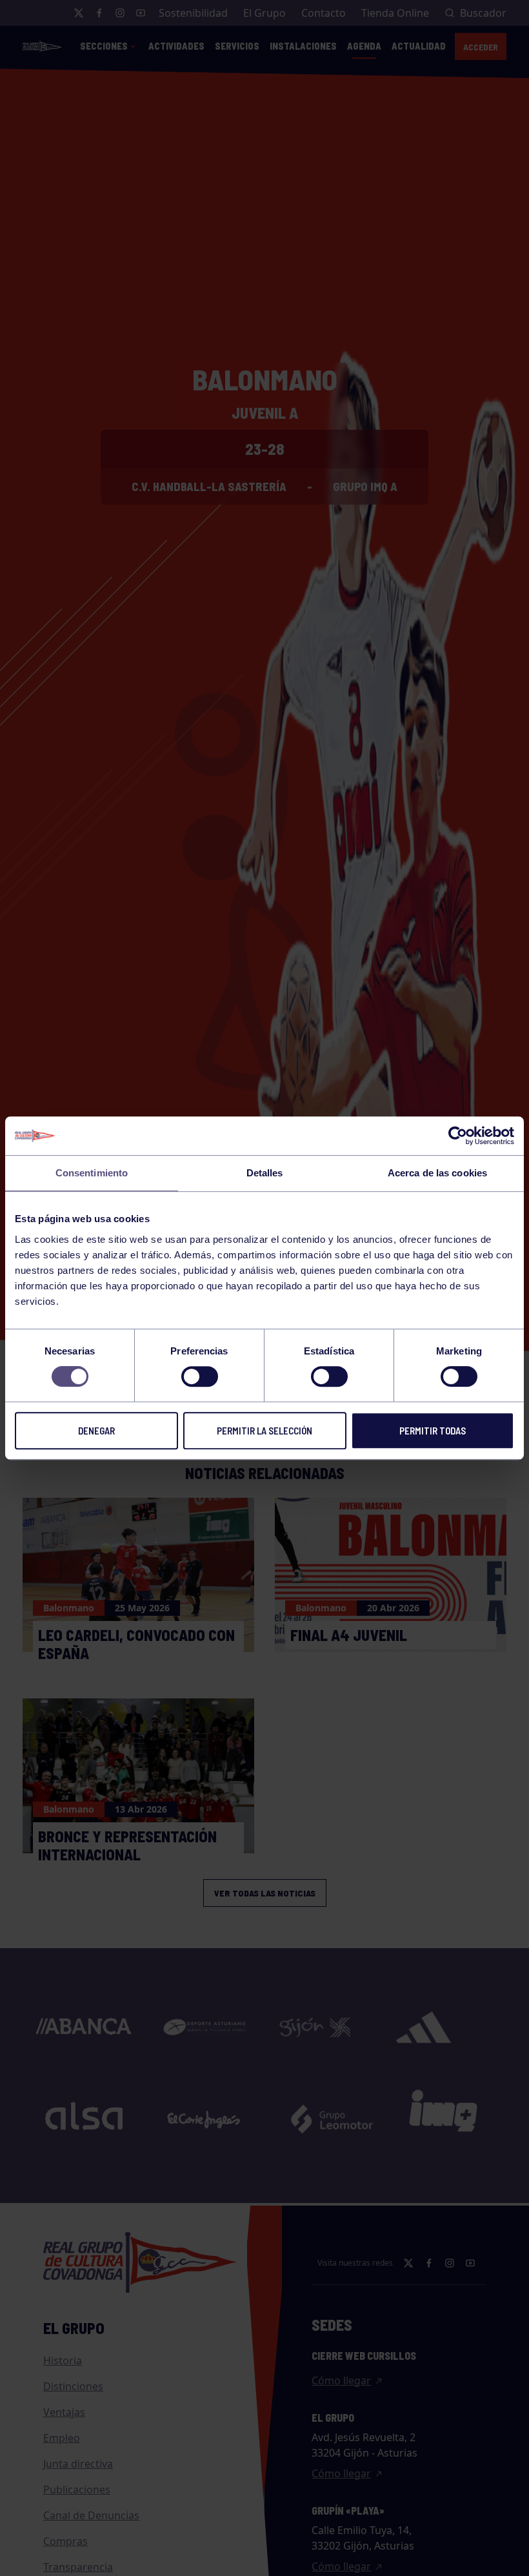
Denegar (96, 1431)
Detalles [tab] (265, 1173)
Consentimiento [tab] (92, 1173)
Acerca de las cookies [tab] (437, 1173)
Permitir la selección (264, 1431)
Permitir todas (433, 1431)
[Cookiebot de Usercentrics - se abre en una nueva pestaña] (458, 1136)
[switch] (200, 1376)
